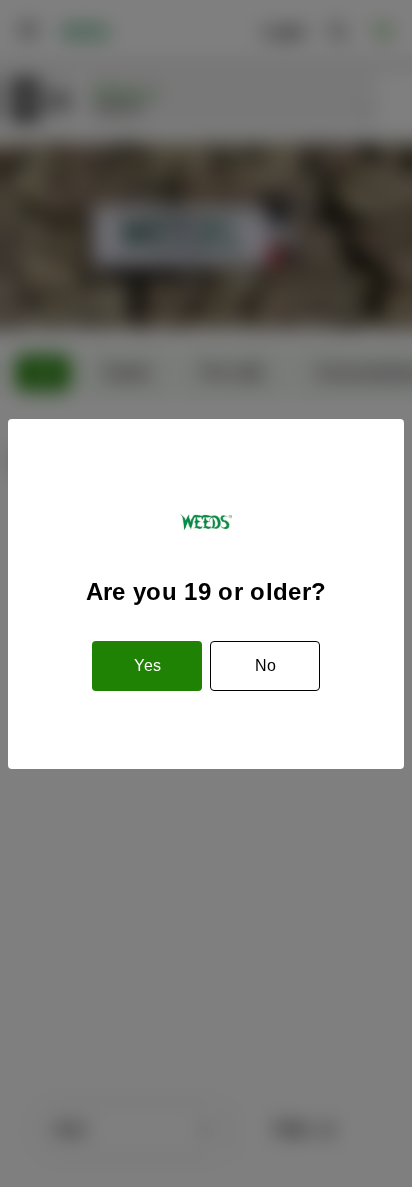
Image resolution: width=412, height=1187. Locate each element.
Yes (147, 665)
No (265, 665)
